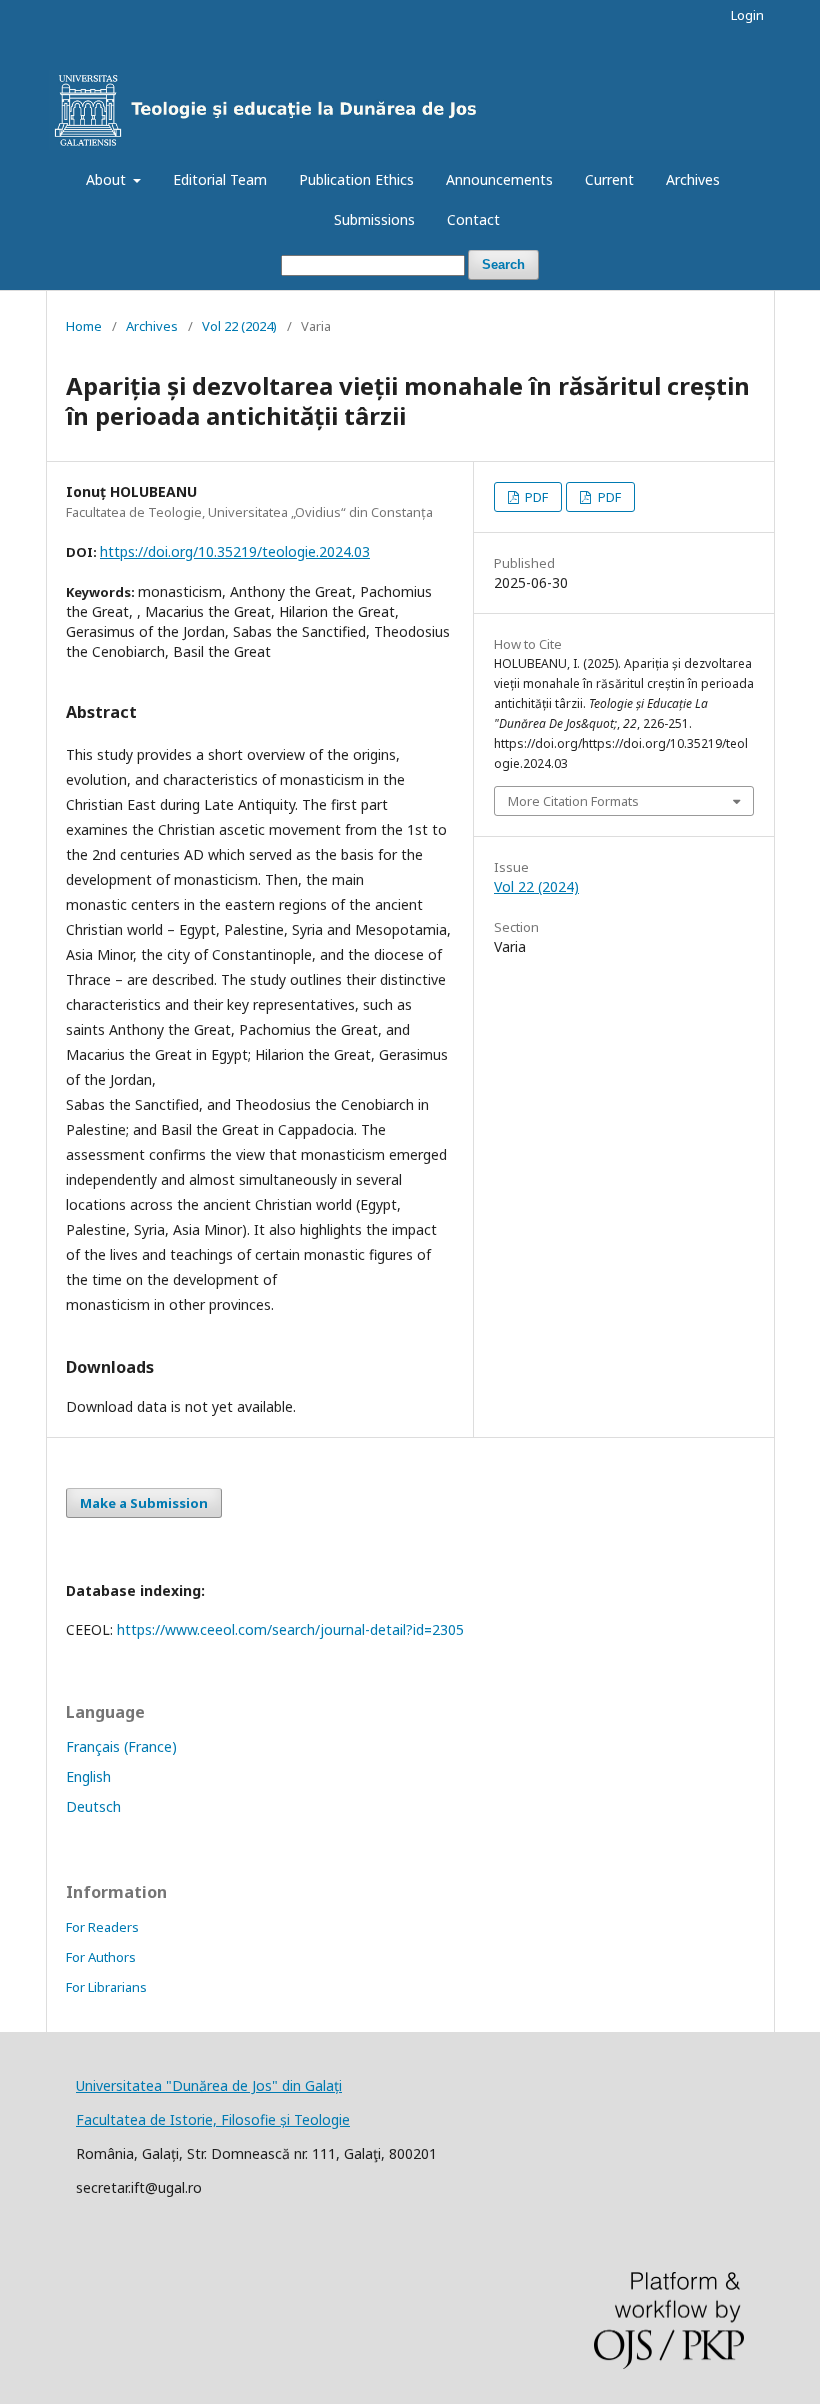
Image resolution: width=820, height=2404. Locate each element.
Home (84, 326)
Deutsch (93, 1806)
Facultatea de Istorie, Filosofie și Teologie (213, 2119)
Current (609, 179)
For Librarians (106, 1987)
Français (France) (121, 1746)
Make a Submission (144, 1503)
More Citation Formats (573, 801)
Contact (473, 219)
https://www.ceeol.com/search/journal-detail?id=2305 (290, 1629)
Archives (693, 179)
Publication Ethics (356, 179)
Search (503, 264)
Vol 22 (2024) (239, 326)
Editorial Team (220, 179)
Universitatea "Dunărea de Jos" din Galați (209, 2085)
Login (747, 15)
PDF (535, 497)
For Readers (102, 1927)
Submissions (374, 219)
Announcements (499, 179)
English (88, 1776)
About (108, 179)
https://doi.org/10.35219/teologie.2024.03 (235, 551)
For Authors (101, 1957)
